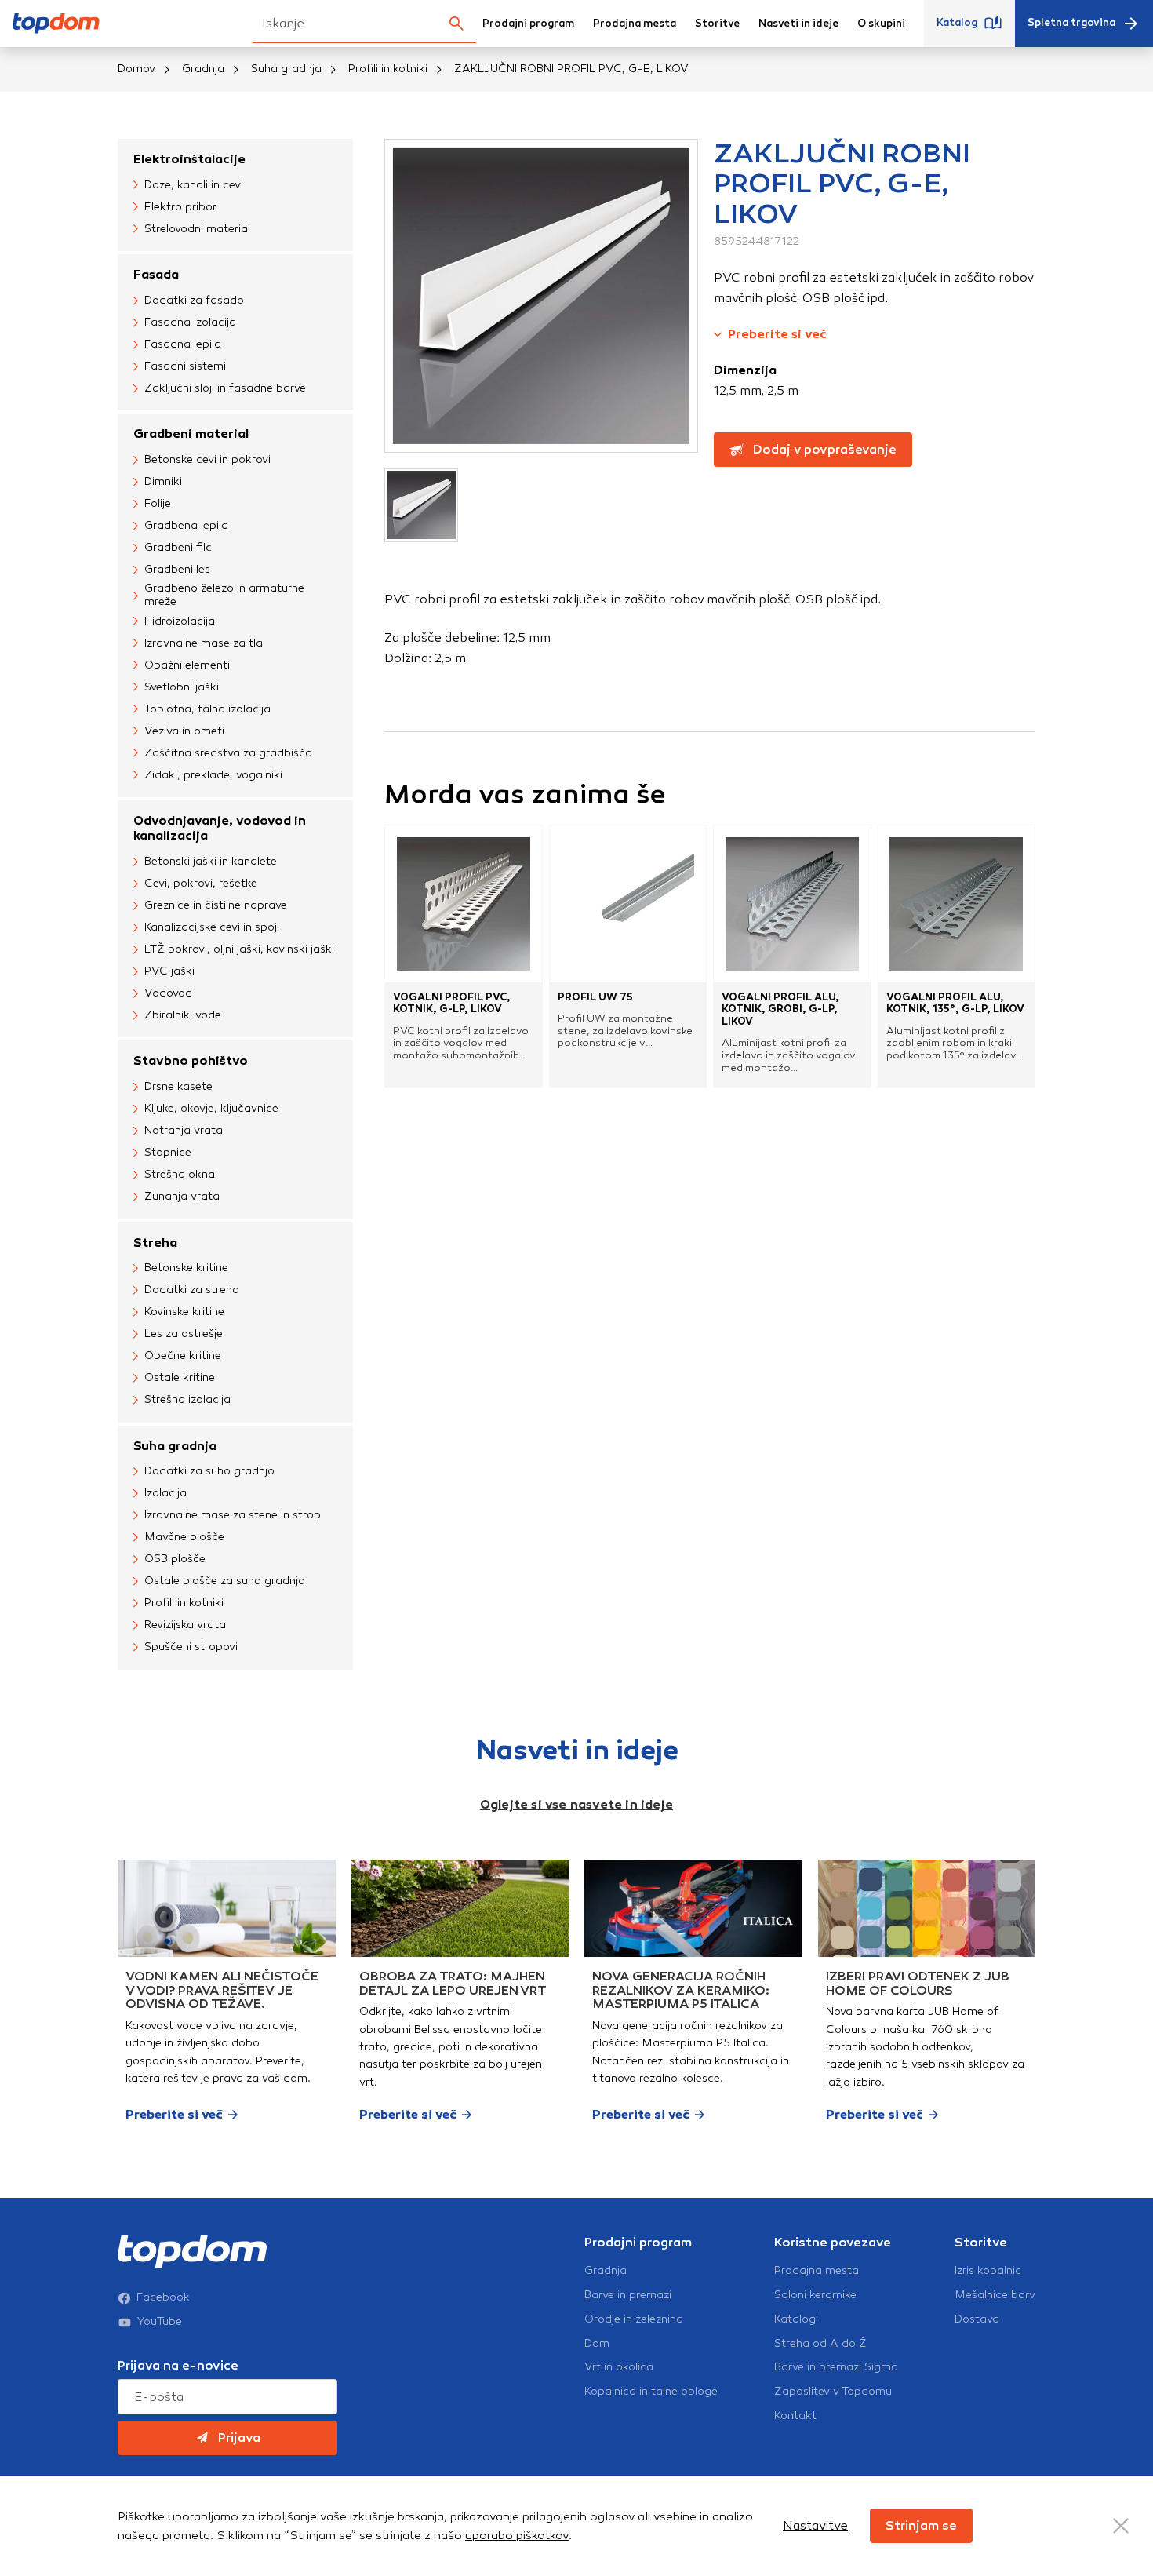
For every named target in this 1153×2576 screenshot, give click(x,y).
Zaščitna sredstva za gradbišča (228, 753)
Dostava (977, 2319)
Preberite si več (777, 334)
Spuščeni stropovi (191, 1647)
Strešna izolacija (187, 1399)
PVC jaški (169, 971)
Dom (597, 2344)
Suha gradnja (286, 69)
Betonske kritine (186, 1268)
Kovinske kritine (184, 1312)
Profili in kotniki (388, 69)
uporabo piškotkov (517, 2535)
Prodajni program (528, 24)
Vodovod (168, 993)
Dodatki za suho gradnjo (209, 1471)
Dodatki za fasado (194, 300)
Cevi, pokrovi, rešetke (201, 883)
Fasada (156, 274)
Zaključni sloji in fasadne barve (225, 388)
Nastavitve (815, 2525)
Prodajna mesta (635, 24)
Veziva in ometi (184, 731)
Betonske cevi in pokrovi (207, 459)
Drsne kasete (178, 1086)
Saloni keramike (815, 2295)
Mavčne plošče (184, 1537)
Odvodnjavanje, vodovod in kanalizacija (220, 828)
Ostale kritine (180, 1377)
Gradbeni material (191, 434)
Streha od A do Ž (820, 2344)
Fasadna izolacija (190, 322)
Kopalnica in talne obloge (651, 2392)
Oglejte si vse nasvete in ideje (576, 1804)
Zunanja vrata (182, 1196)
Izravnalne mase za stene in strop (233, 1515)
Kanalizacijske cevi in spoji (212, 927)
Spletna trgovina (1071, 23)
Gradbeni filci (179, 547)
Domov (136, 69)
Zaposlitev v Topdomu (833, 2392)
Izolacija (165, 1493)
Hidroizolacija (180, 621)
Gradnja (203, 69)
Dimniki (163, 481)
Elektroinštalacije (189, 159)
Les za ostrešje (184, 1334)
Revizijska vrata (185, 1625)
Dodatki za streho (192, 1290)
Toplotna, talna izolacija (207, 709)
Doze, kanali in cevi (194, 185)
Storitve (717, 24)
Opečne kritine (183, 1355)
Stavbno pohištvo (191, 1060)
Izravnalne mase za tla (204, 643)
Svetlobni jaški (182, 687)
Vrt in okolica (619, 2367)
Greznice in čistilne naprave (216, 905)
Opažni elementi (187, 665)
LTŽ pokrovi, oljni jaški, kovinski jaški (239, 949)
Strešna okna (180, 1174)
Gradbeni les (177, 569)
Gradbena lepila (186, 525)
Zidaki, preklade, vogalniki (213, 775)
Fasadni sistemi (185, 366)
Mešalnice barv (995, 2295)
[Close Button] (1121, 2526)
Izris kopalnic (988, 2271)
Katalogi (796, 2319)
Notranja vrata (184, 1130)
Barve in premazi (628, 2295)
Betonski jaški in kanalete (211, 861)
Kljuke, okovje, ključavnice (211, 1108)
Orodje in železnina (634, 2319)
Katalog (957, 23)
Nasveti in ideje (798, 24)
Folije (158, 503)
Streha (155, 1242)
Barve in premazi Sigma (836, 2367)
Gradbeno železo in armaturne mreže (224, 595)
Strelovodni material (197, 229)
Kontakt (795, 2416)
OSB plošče (175, 1559)
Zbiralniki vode (183, 1015)
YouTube (160, 2322)
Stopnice (168, 1152)
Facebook (163, 2297)
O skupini (881, 24)
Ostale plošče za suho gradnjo (225, 1581)
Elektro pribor (180, 207)
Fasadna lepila (183, 344)
